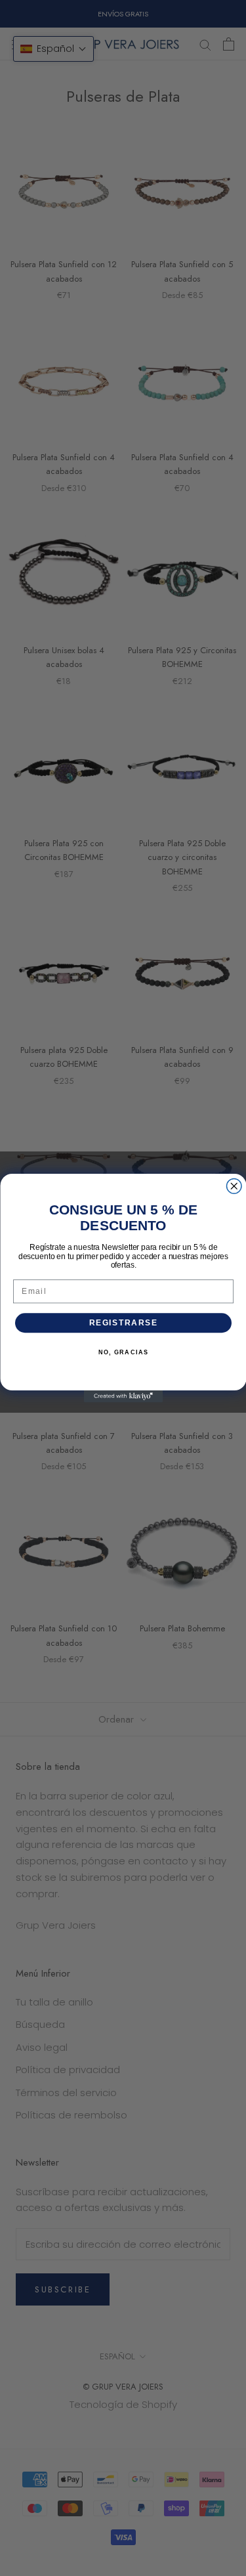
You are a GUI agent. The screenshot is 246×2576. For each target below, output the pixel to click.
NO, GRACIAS (123, 1353)
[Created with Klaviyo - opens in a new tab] (123, 1396)
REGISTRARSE (123, 1323)
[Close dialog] (234, 1187)
